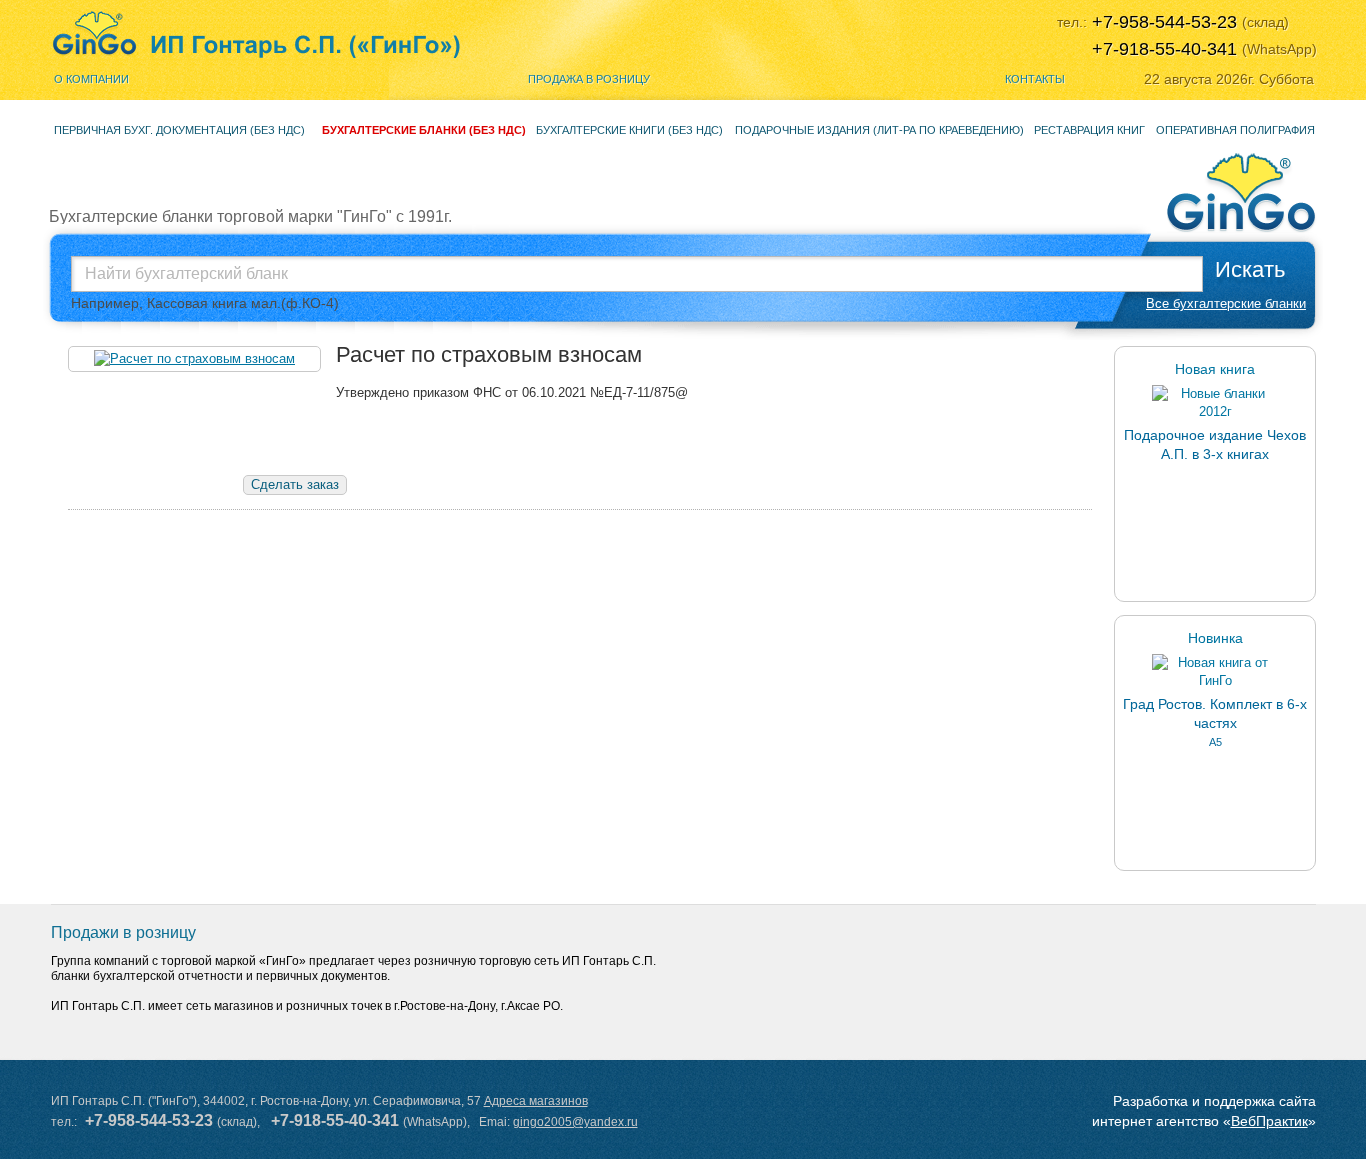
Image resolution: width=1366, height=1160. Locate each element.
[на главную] (256, 35)
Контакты (1035, 79)
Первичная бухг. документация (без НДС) (179, 130)
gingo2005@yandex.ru (575, 1122)
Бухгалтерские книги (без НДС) (629, 130)
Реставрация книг (1089, 130)
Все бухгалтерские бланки (1226, 303)
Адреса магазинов (536, 1101)
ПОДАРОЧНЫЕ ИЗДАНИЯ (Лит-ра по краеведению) (879, 130)
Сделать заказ (295, 484)
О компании (91, 79)
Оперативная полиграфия (1235, 130)
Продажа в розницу (589, 79)
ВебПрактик (1269, 1121)
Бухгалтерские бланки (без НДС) (424, 130)
